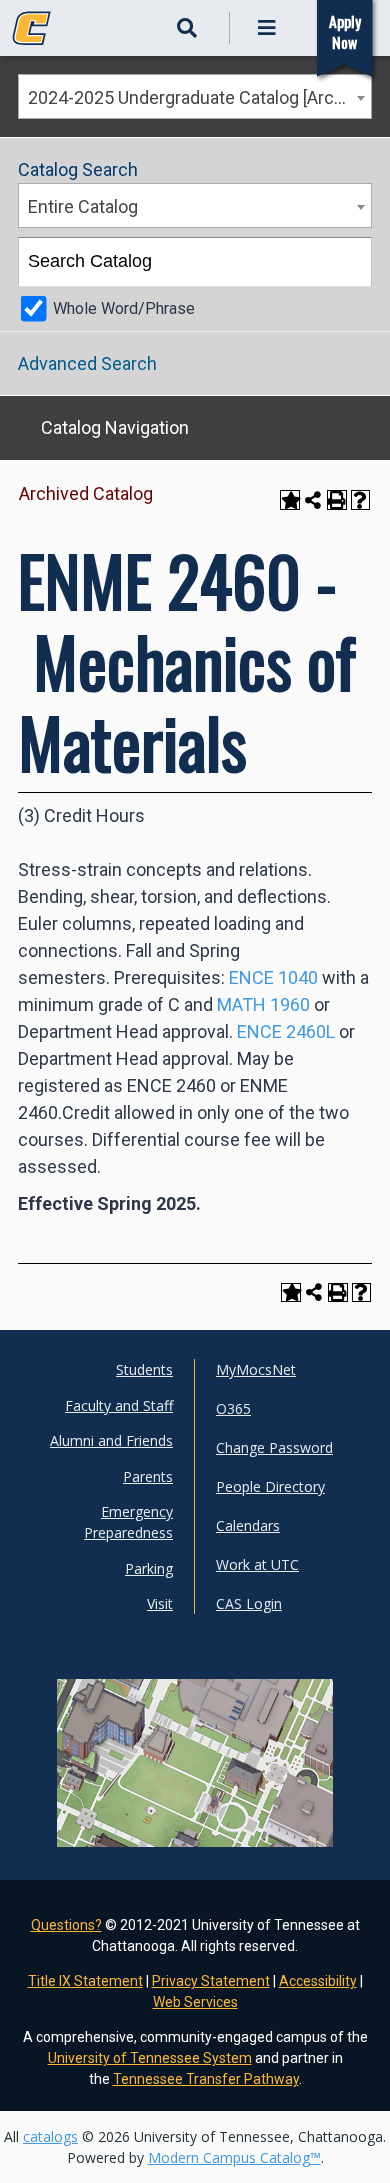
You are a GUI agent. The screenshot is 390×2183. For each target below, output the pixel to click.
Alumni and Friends (111, 1440)
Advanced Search (87, 363)
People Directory (270, 1486)
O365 (233, 1408)
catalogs (50, 2136)
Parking (149, 1568)
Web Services (195, 2002)
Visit (160, 1603)
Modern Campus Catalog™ (234, 2157)
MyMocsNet (256, 1369)
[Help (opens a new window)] (361, 500)
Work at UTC (257, 1564)
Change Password (274, 1447)
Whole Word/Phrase (124, 308)
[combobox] (195, 96)
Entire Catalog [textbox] (83, 206)
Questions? (66, 1925)
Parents (148, 1476)
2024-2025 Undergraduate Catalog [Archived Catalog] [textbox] (199, 97)
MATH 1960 (263, 1004)
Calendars (248, 1525)
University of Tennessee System (150, 2058)
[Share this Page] (313, 499)
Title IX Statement (85, 1981)
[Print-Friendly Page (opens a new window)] (337, 500)
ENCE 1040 (273, 977)
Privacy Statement (211, 1981)
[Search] (348, 262)
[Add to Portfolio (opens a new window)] (290, 500)
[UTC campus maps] (194, 1801)
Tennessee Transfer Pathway (206, 2079)
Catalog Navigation (115, 427)
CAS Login (249, 1603)
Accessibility (318, 1981)
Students (144, 1369)
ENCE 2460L (286, 1031)
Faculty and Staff (119, 1405)
